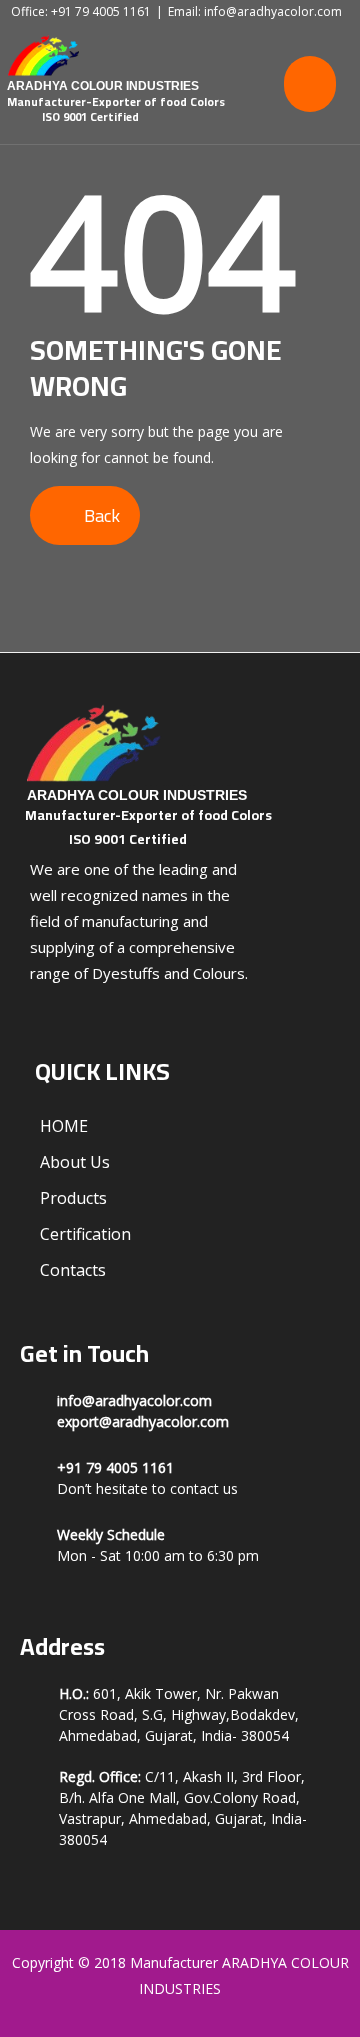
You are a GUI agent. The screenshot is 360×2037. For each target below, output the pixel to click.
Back (100, 515)
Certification (85, 1234)
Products (73, 1198)
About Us (75, 1162)
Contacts (73, 1270)
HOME (64, 1126)
